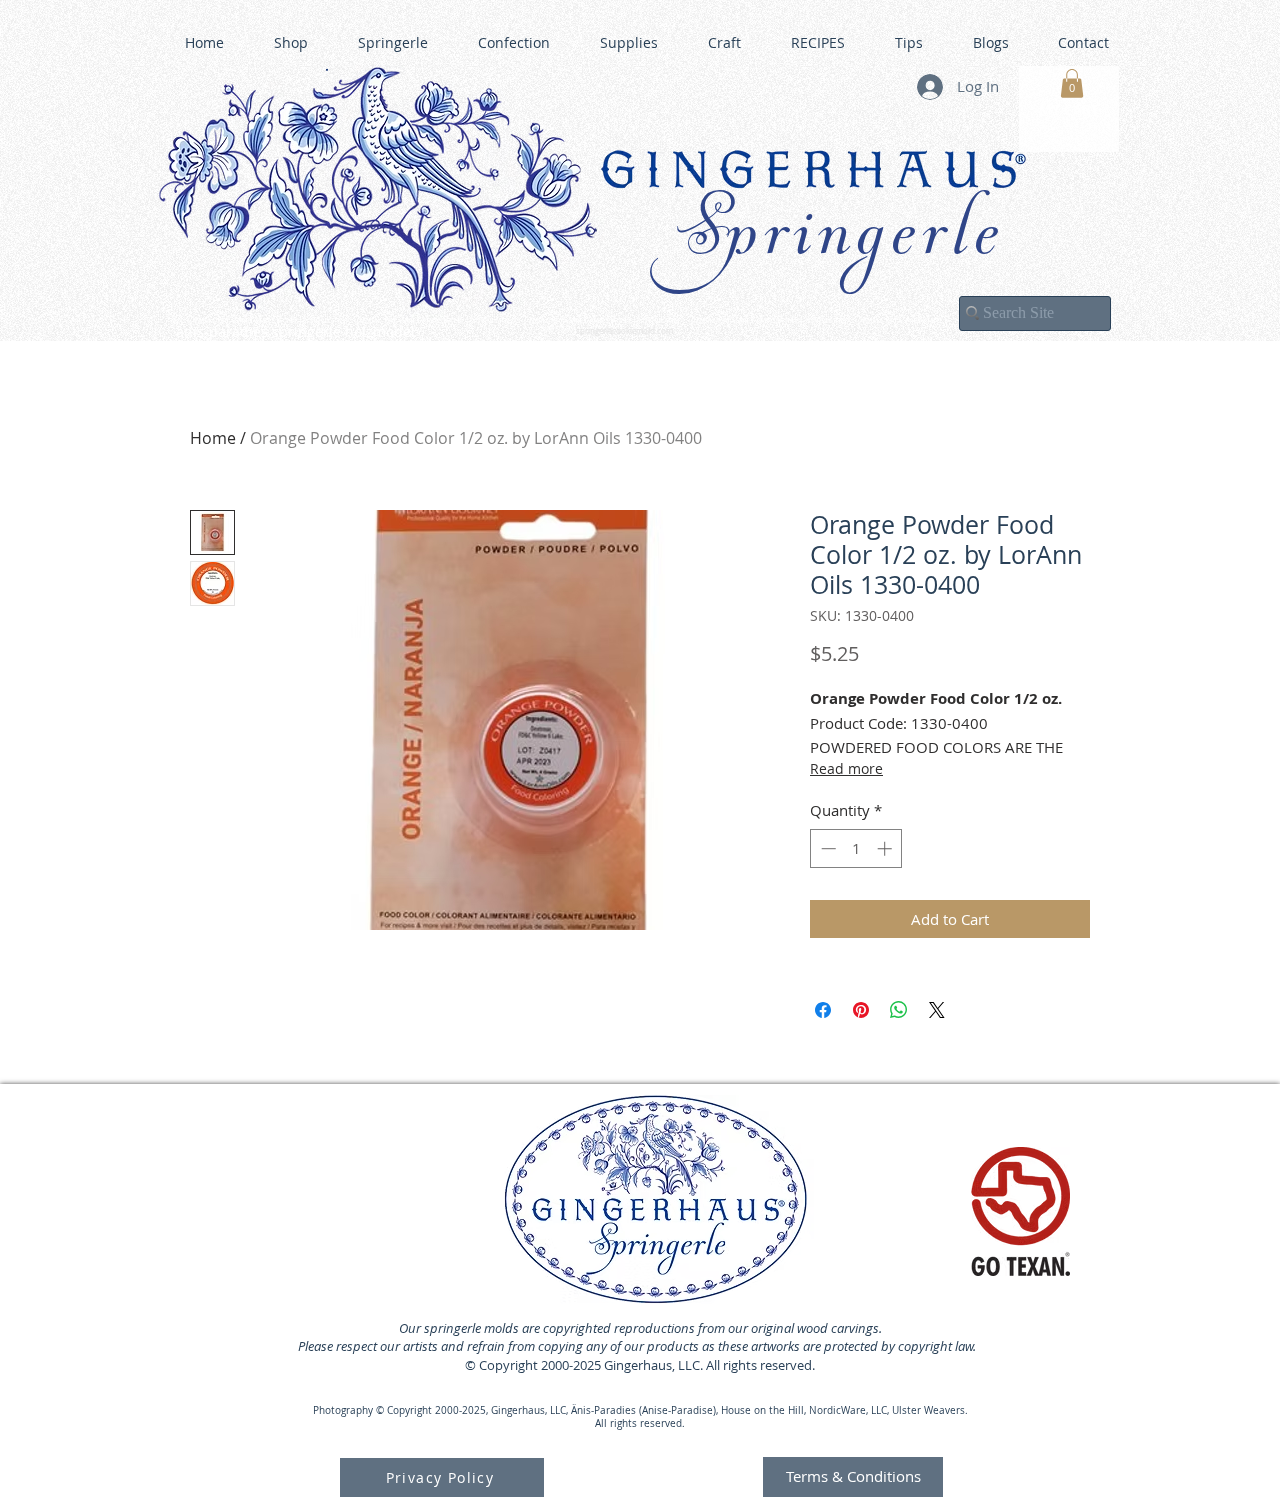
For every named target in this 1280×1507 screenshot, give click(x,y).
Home (213, 438)
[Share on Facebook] (823, 1010)
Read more (846, 768)
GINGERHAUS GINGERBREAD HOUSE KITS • (835, 321)
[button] (1072, 83)
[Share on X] (937, 1010)
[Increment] (886, 848)
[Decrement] (826, 848)
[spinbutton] (856, 848)
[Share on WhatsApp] (899, 1010)
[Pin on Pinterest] (861, 1010)
